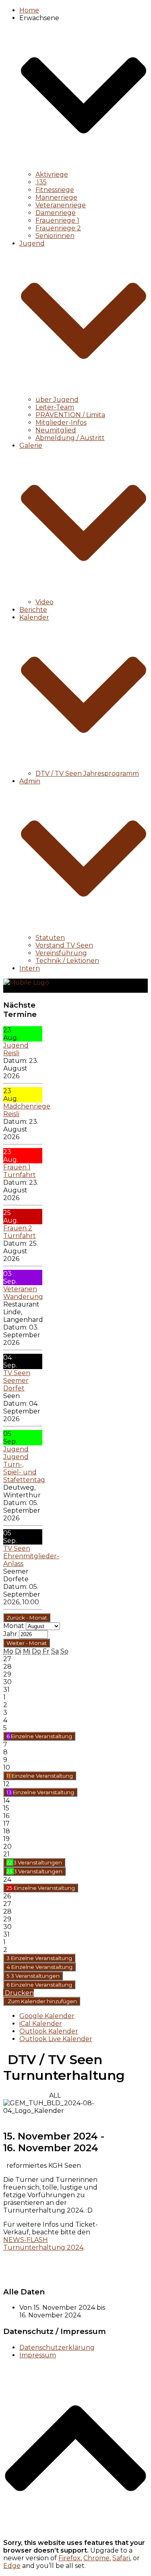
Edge (12, 2566)
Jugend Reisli (16, 1049)
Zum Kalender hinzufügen (42, 2001)
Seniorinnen (55, 236)
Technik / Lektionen (67, 961)
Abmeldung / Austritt (70, 438)
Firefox (69, 2558)
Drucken (19, 1993)
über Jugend (57, 400)
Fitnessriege (55, 190)
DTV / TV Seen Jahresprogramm (87, 773)
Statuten (50, 938)
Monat (14, 1626)
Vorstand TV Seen (64, 945)
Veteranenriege (61, 205)
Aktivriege (52, 174)
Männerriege (56, 197)
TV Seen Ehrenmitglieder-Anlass (31, 1556)
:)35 (41, 182)
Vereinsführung (61, 953)
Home (29, 10)
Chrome (96, 2558)
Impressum (38, 2355)
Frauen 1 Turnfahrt (20, 1171)
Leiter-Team (55, 407)
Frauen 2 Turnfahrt (20, 1232)
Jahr (10, 1634)
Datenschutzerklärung (57, 2347)
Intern (30, 968)
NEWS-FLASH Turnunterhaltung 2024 (43, 2244)
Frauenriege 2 (58, 228)
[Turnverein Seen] (26, 982)
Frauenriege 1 (57, 220)
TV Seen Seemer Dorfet (17, 1381)
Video (44, 602)
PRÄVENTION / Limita (70, 415)
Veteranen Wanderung (23, 1293)
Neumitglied (56, 430)
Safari (121, 2558)
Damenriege (56, 213)
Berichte (33, 610)
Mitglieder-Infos (61, 423)
